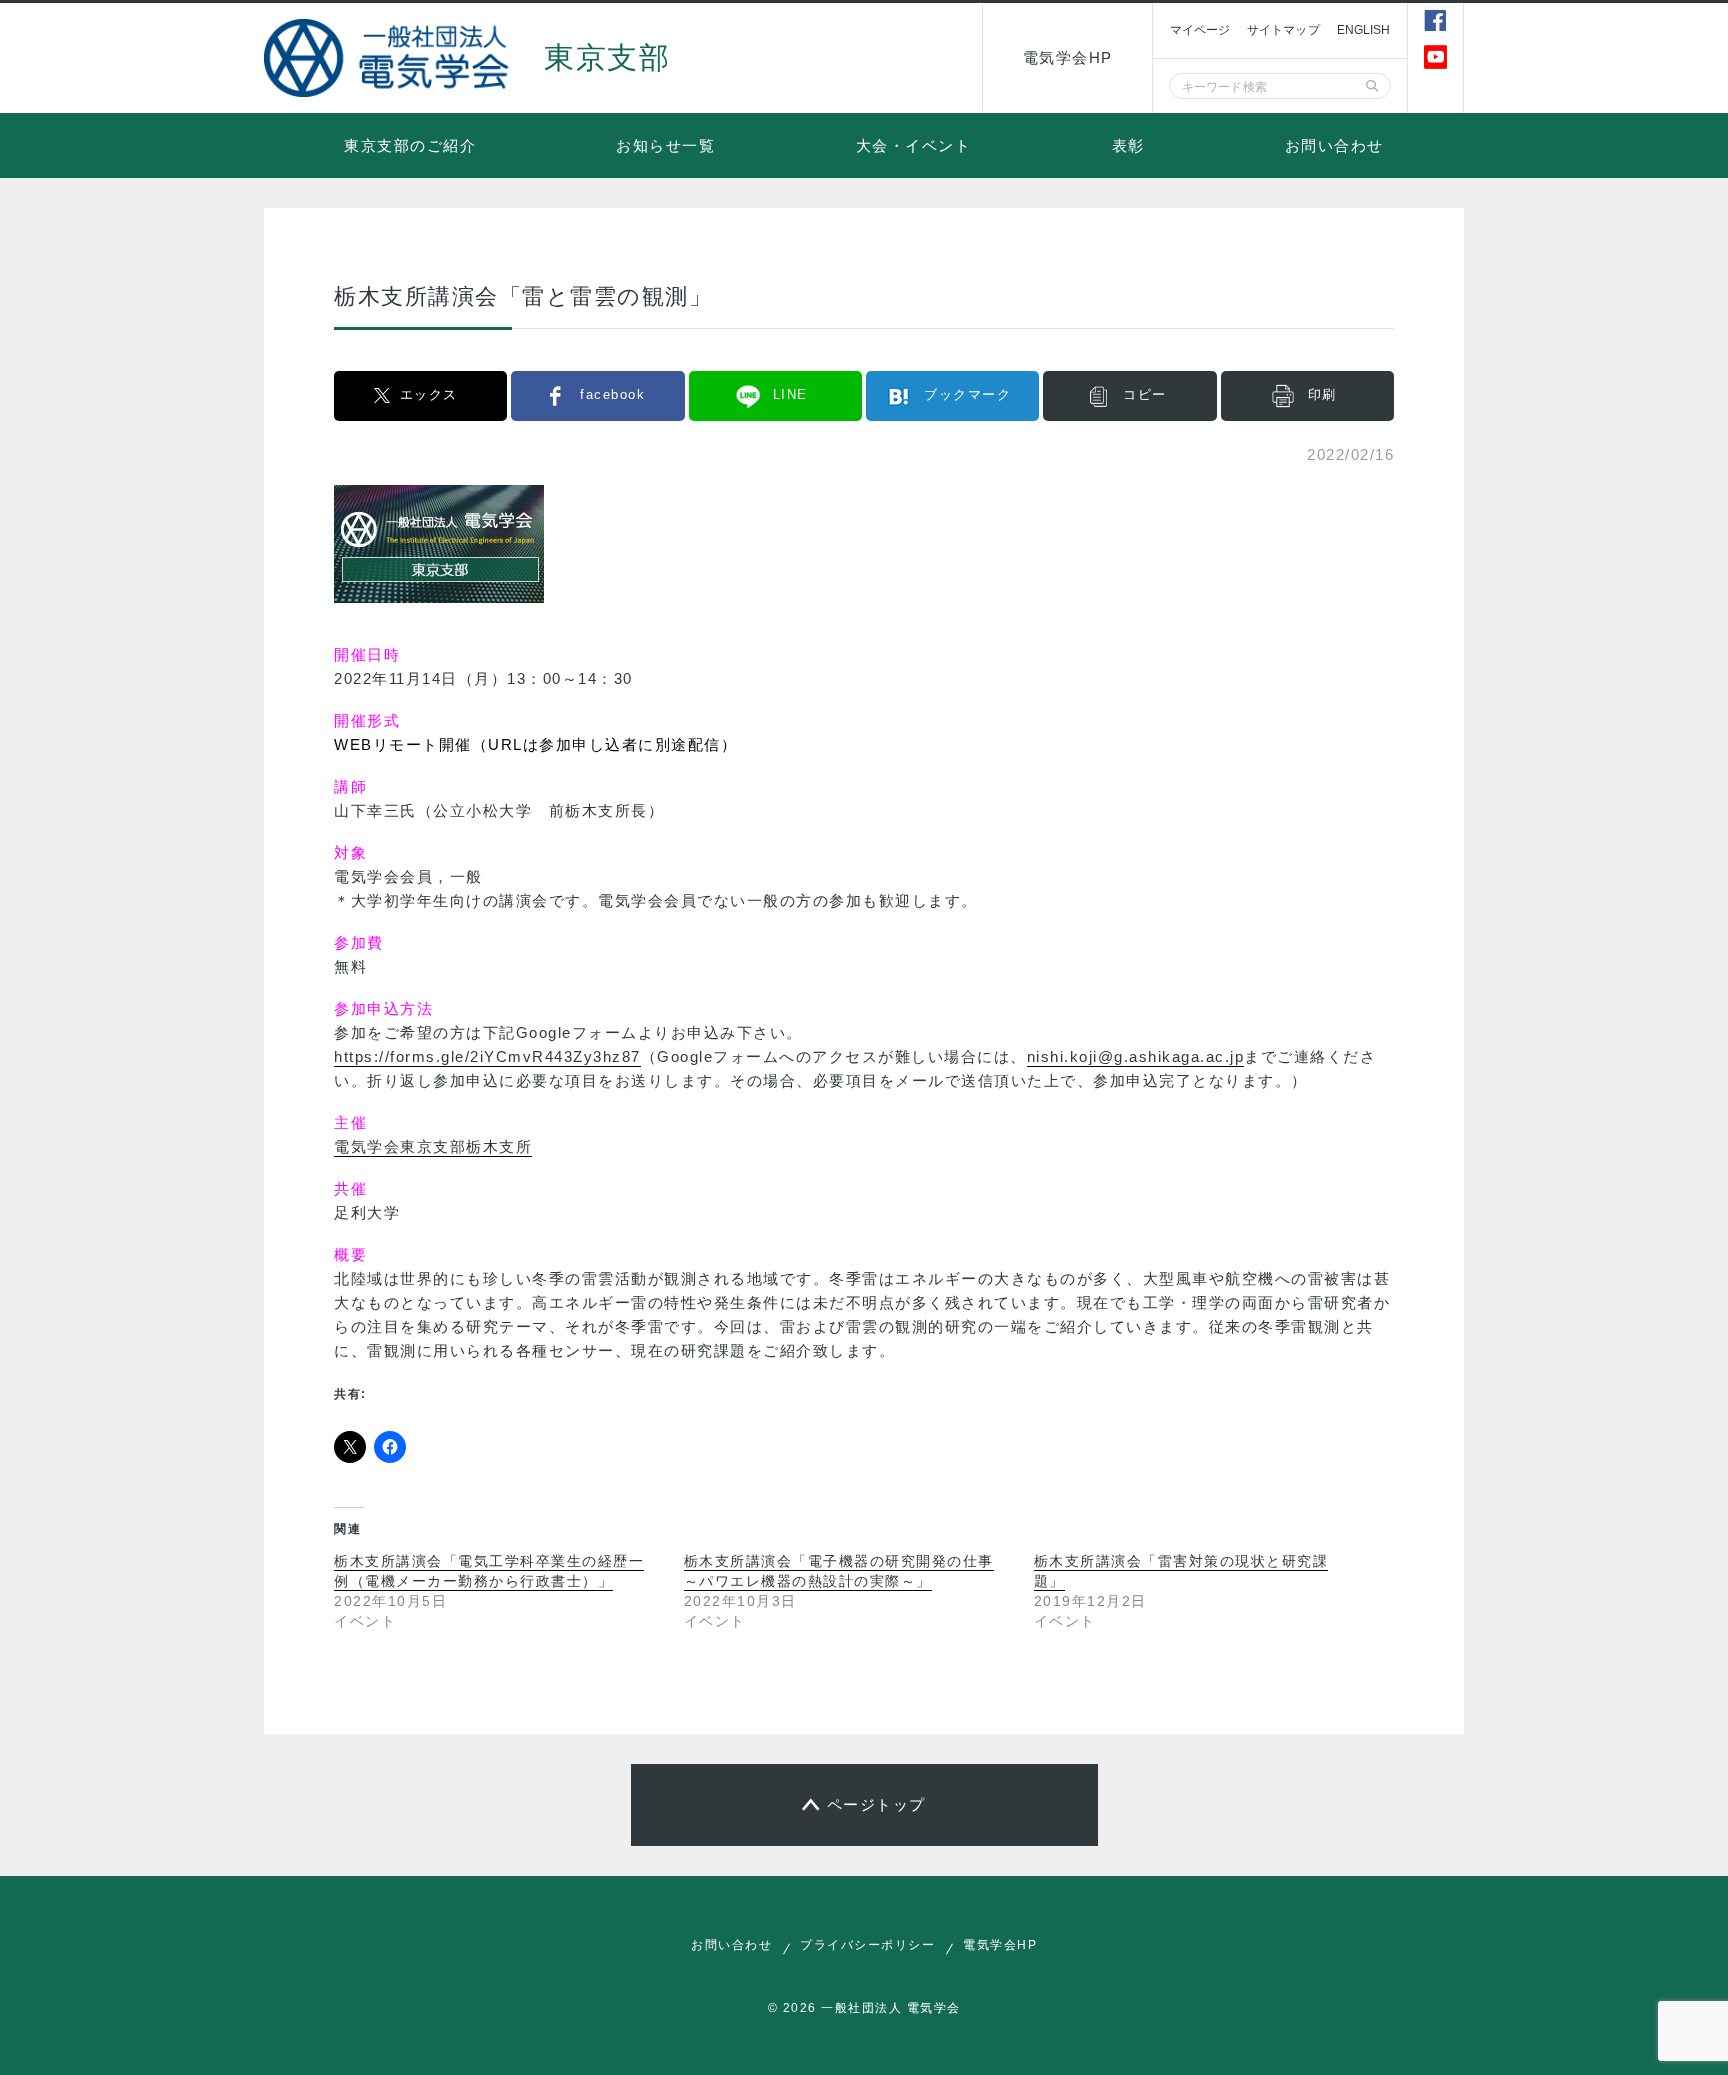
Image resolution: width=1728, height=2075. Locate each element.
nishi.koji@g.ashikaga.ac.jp (1136, 1056)
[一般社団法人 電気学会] (389, 58)
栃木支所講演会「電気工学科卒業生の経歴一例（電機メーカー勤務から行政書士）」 (489, 1571)
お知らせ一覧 (665, 145)
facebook (612, 394)
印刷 (1322, 394)
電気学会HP (1068, 57)
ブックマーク (967, 394)
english (1364, 30)
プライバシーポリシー (867, 1945)
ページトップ (876, 1804)
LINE (790, 394)
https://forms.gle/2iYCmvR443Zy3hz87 (487, 1056)
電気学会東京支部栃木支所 (433, 1146)
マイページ (1200, 30)
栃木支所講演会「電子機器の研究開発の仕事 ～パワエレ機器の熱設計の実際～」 (839, 1571)
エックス (429, 394)
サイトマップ (1283, 30)
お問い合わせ (1334, 145)
